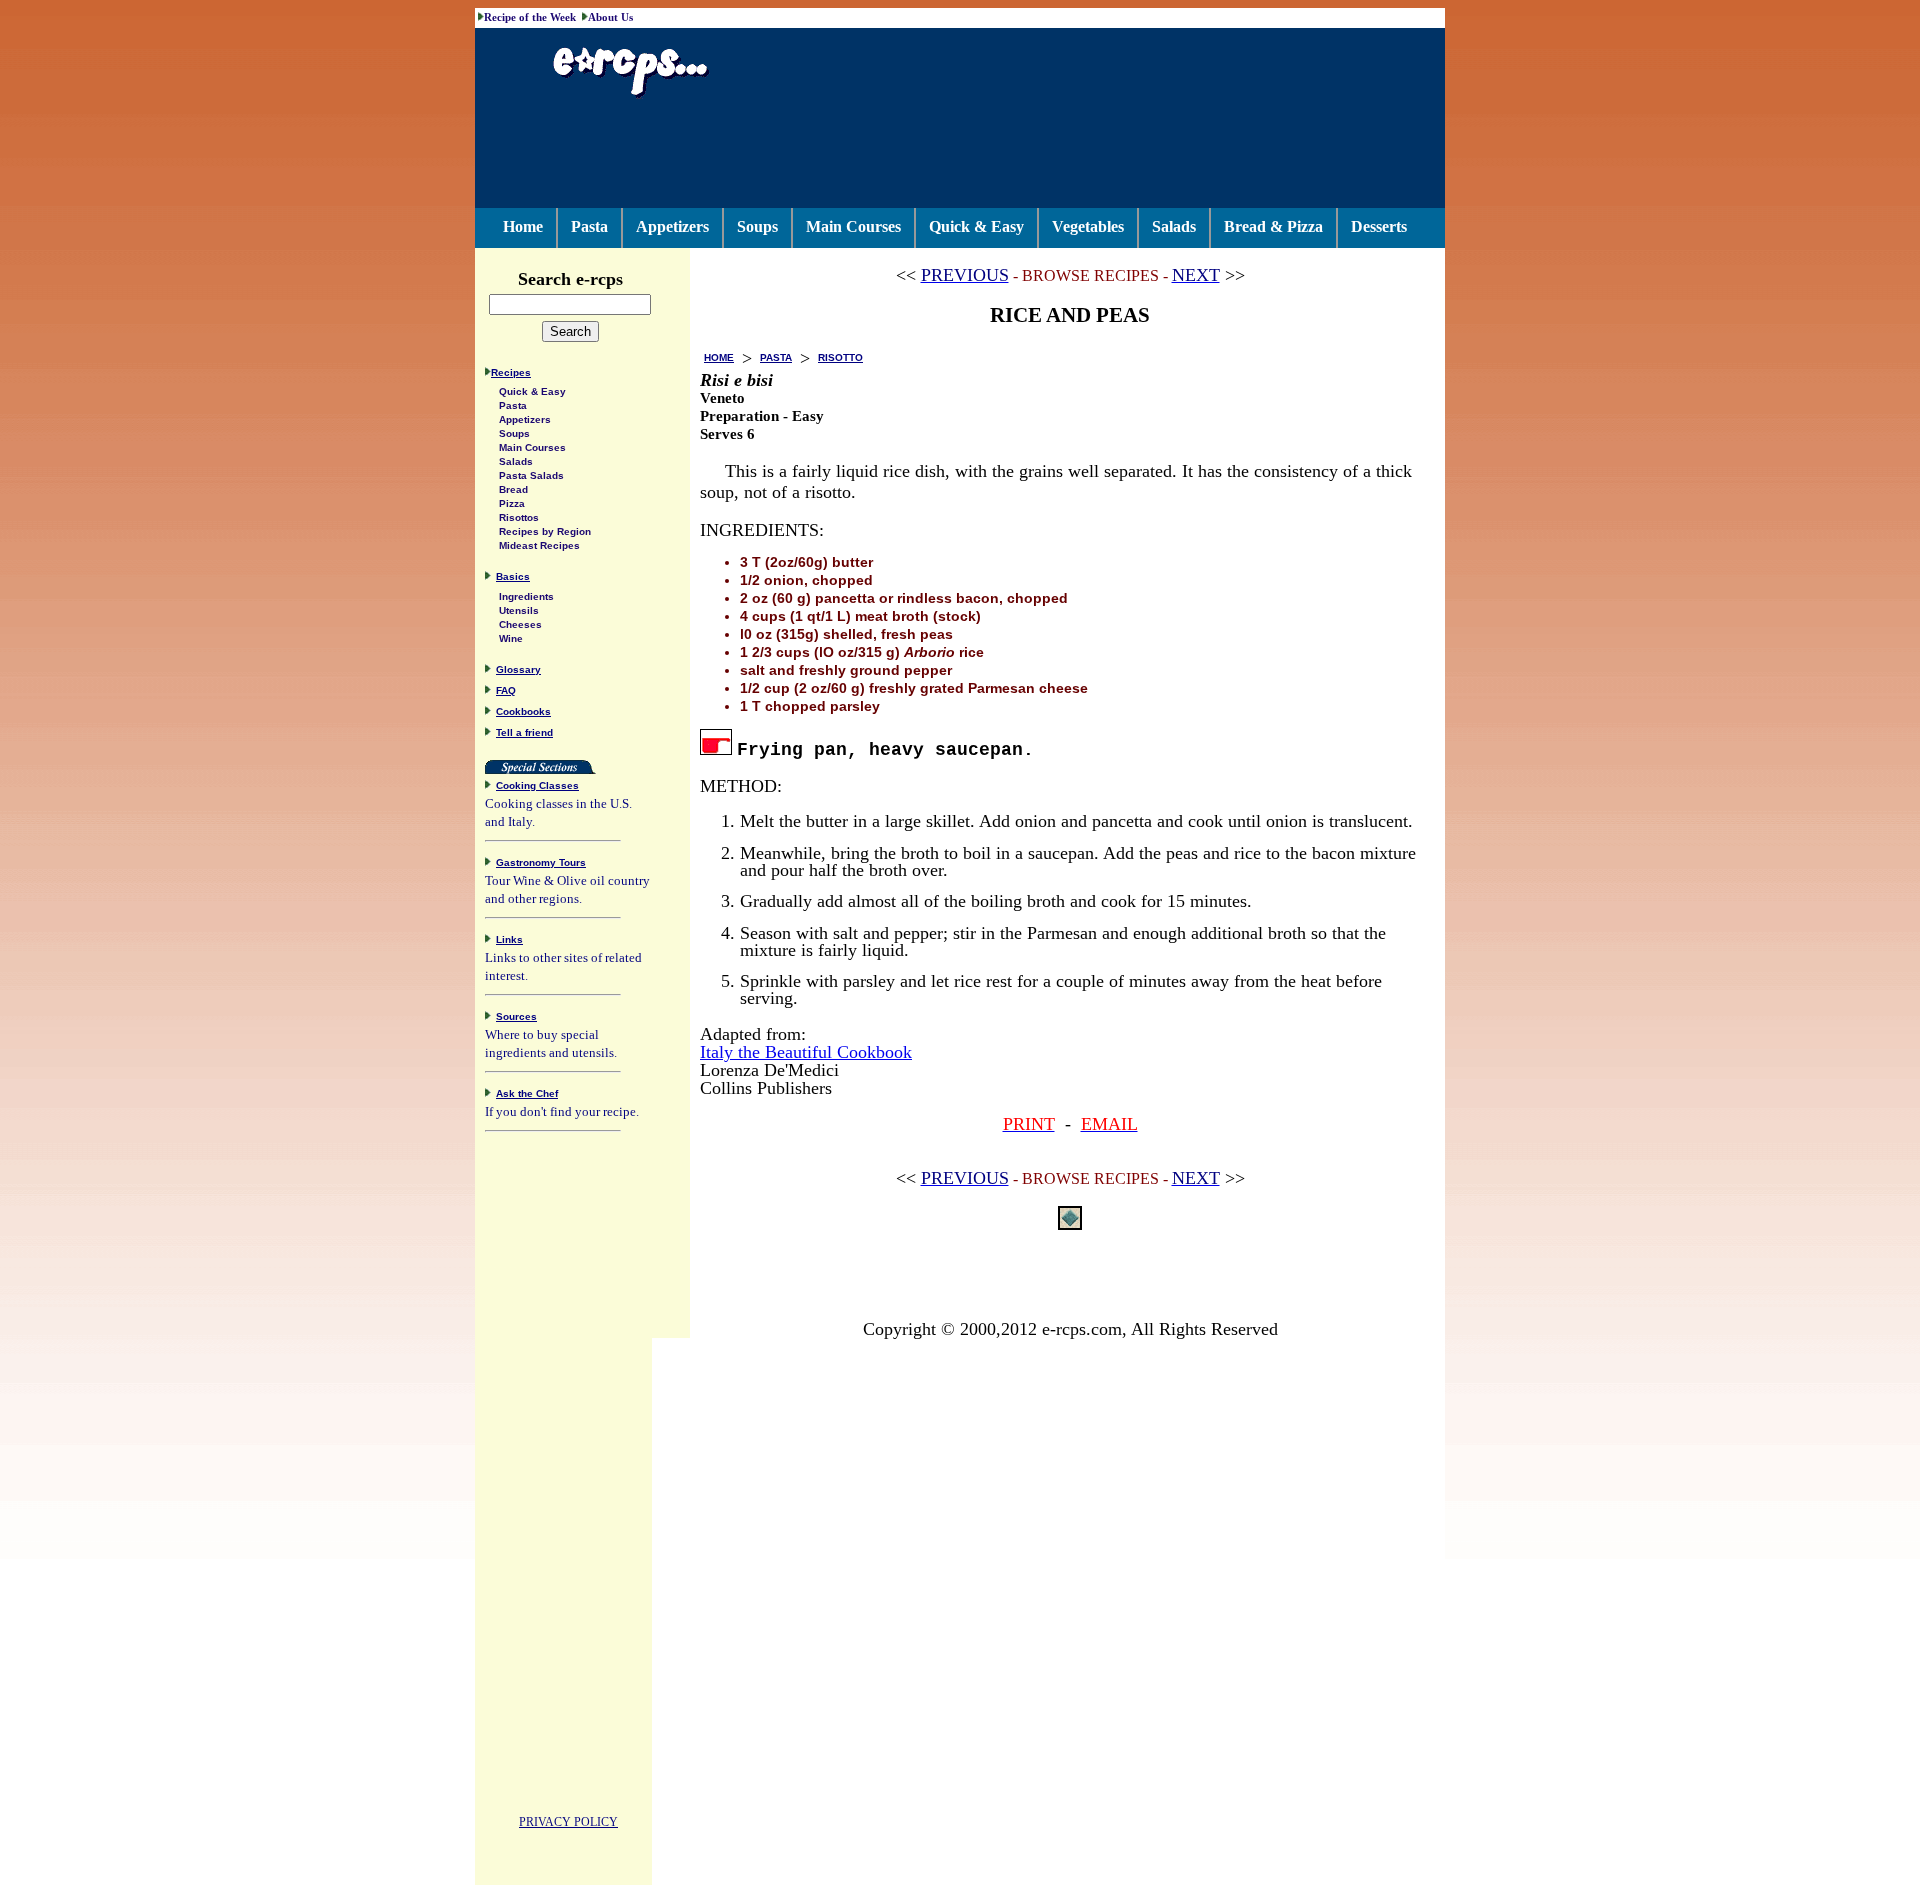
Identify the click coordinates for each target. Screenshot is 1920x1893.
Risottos (519, 517)
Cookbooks (523, 711)
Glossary (518, 669)
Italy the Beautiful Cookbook (806, 1052)
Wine (511, 638)
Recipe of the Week (530, 17)
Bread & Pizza (1273, 226)
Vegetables (1088, 226)
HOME (719, 357)
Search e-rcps (570, 279)
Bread (513, 489)
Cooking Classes (537, 785)
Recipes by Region (545, 531)
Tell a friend (524, 732)
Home (523, 226)
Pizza (512, 503)
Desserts (1379, 226)
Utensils (519, 610)
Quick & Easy (976, 226)
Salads (1174, 226)
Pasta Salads (531, 475)
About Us (610, 17)
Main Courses (853, 226)
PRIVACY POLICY (568, 1822)
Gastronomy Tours (541, 862)
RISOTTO (840, 357)
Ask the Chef (527, 1093)
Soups (757, 226)
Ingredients (526, 596)
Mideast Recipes (539, 545)
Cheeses (520, 624)
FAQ (506, 690)
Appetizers (672, 226)
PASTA (776, 357)
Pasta (589, 226)
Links (509, 939)
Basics (513, 576)
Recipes (511, 372)
